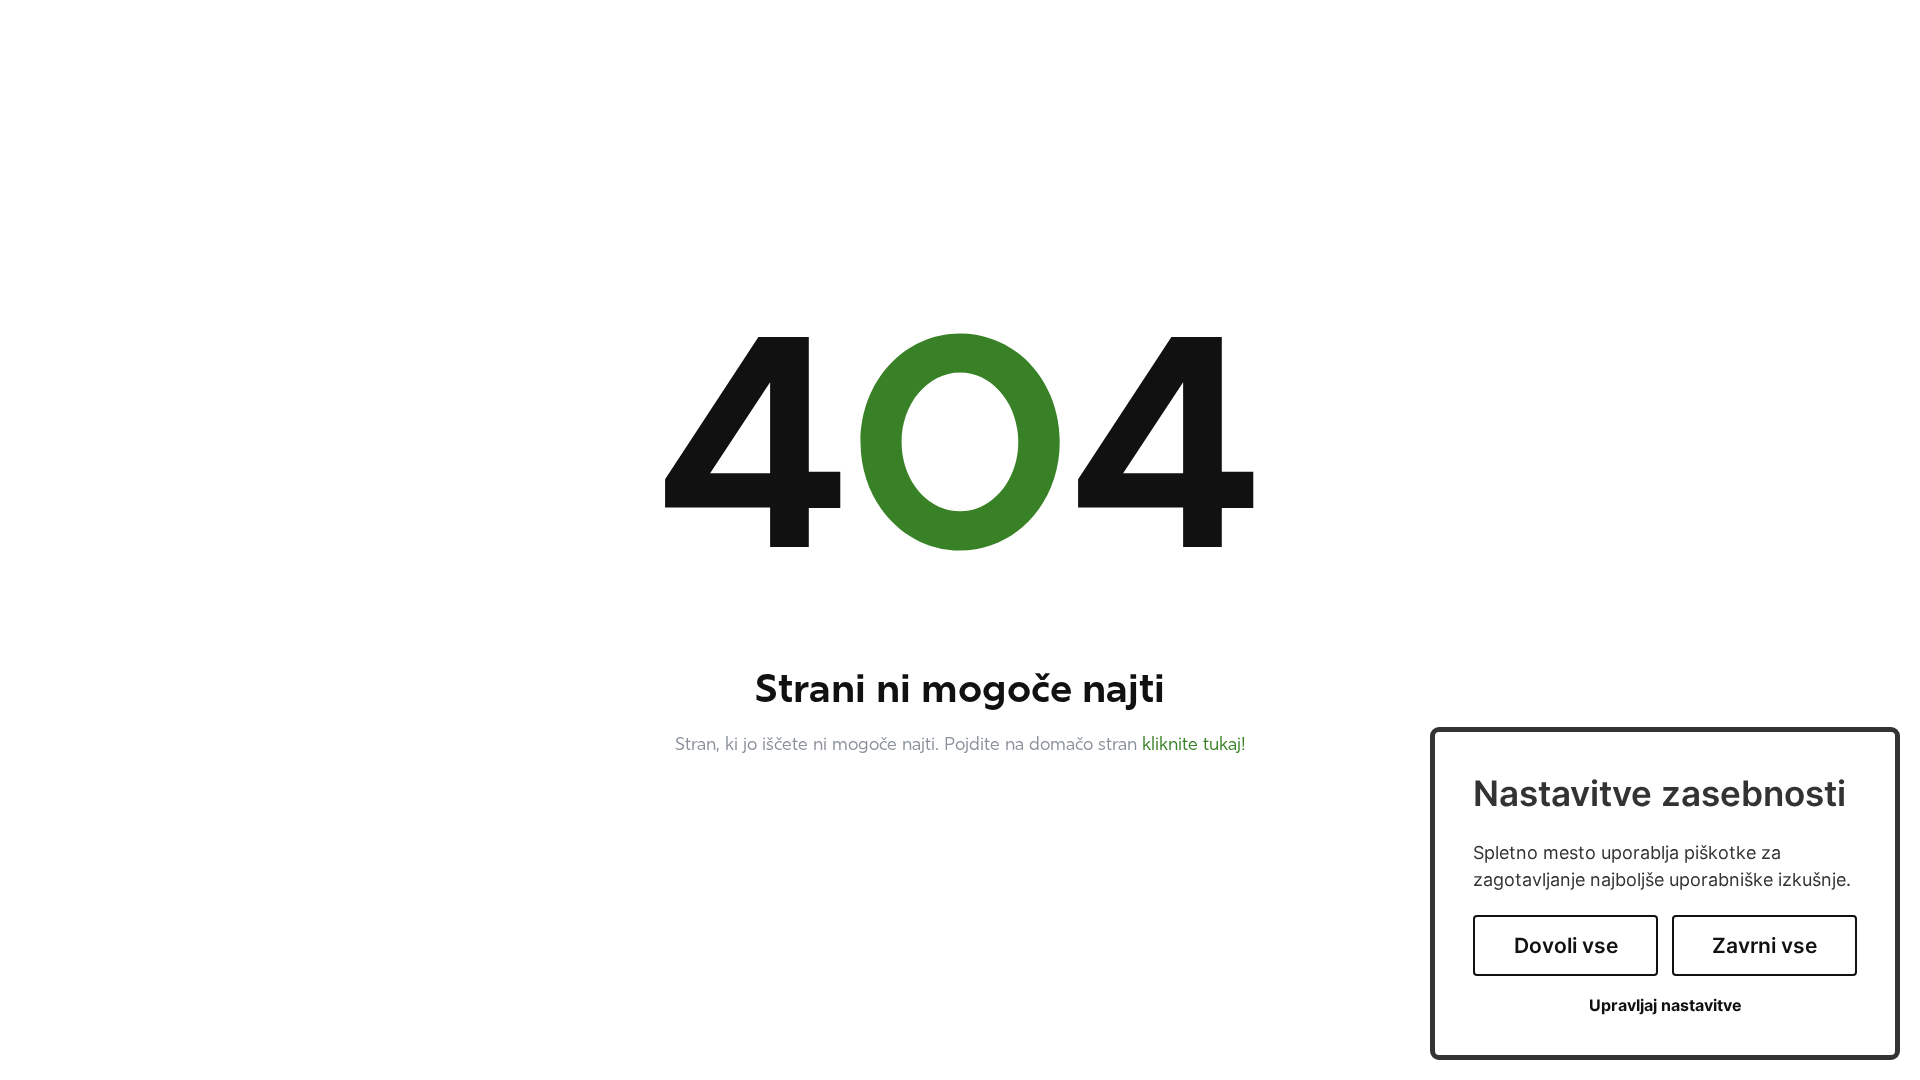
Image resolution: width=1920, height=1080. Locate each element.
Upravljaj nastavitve (1665, 1005)
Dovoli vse (1566, 945)
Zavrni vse (1764, 945)
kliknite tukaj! (1194, 746)
